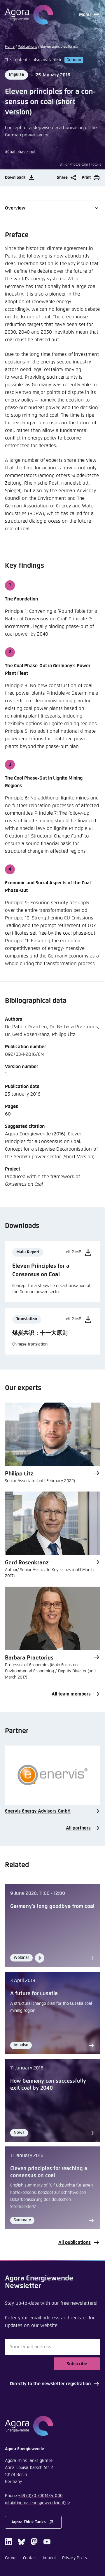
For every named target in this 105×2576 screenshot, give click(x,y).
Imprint (49, 2558)
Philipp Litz (19, 1474)
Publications (27, 47)
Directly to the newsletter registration (50, 2384)
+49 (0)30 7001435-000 (40, 2496)
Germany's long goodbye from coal (52, 1906)
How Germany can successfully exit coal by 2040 (48, 2085)
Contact (30, 2558)
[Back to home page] (29, 15)
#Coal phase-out (20, 152)
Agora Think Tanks (29, 2522)
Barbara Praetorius (29, 1658)
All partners (78, 1828)
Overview (15, 208)
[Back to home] (52, 2426)
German (74, 60)
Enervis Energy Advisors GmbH (38, 1811)
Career (11, 2558)
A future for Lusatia (34, 1994)
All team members (71, 1694)
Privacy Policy (75, 2558)
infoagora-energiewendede (37, 2503)
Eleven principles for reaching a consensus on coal (49, 2172)
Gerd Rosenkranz (27, 1563)
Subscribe (77, 2364)
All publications (75, 2242)
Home (10, 47)
